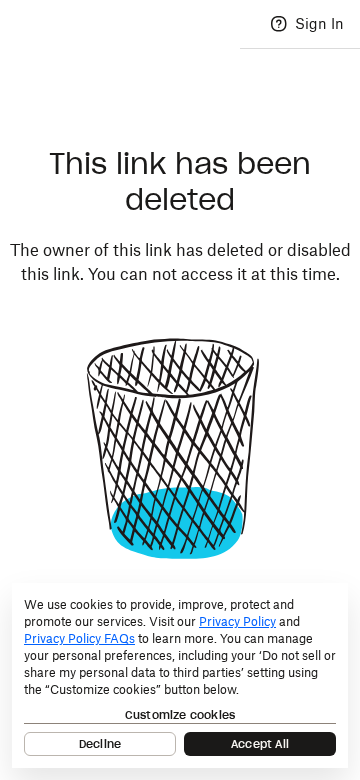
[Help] (279, 24)
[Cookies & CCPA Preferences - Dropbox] (180, 675)
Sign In (319, 23)
